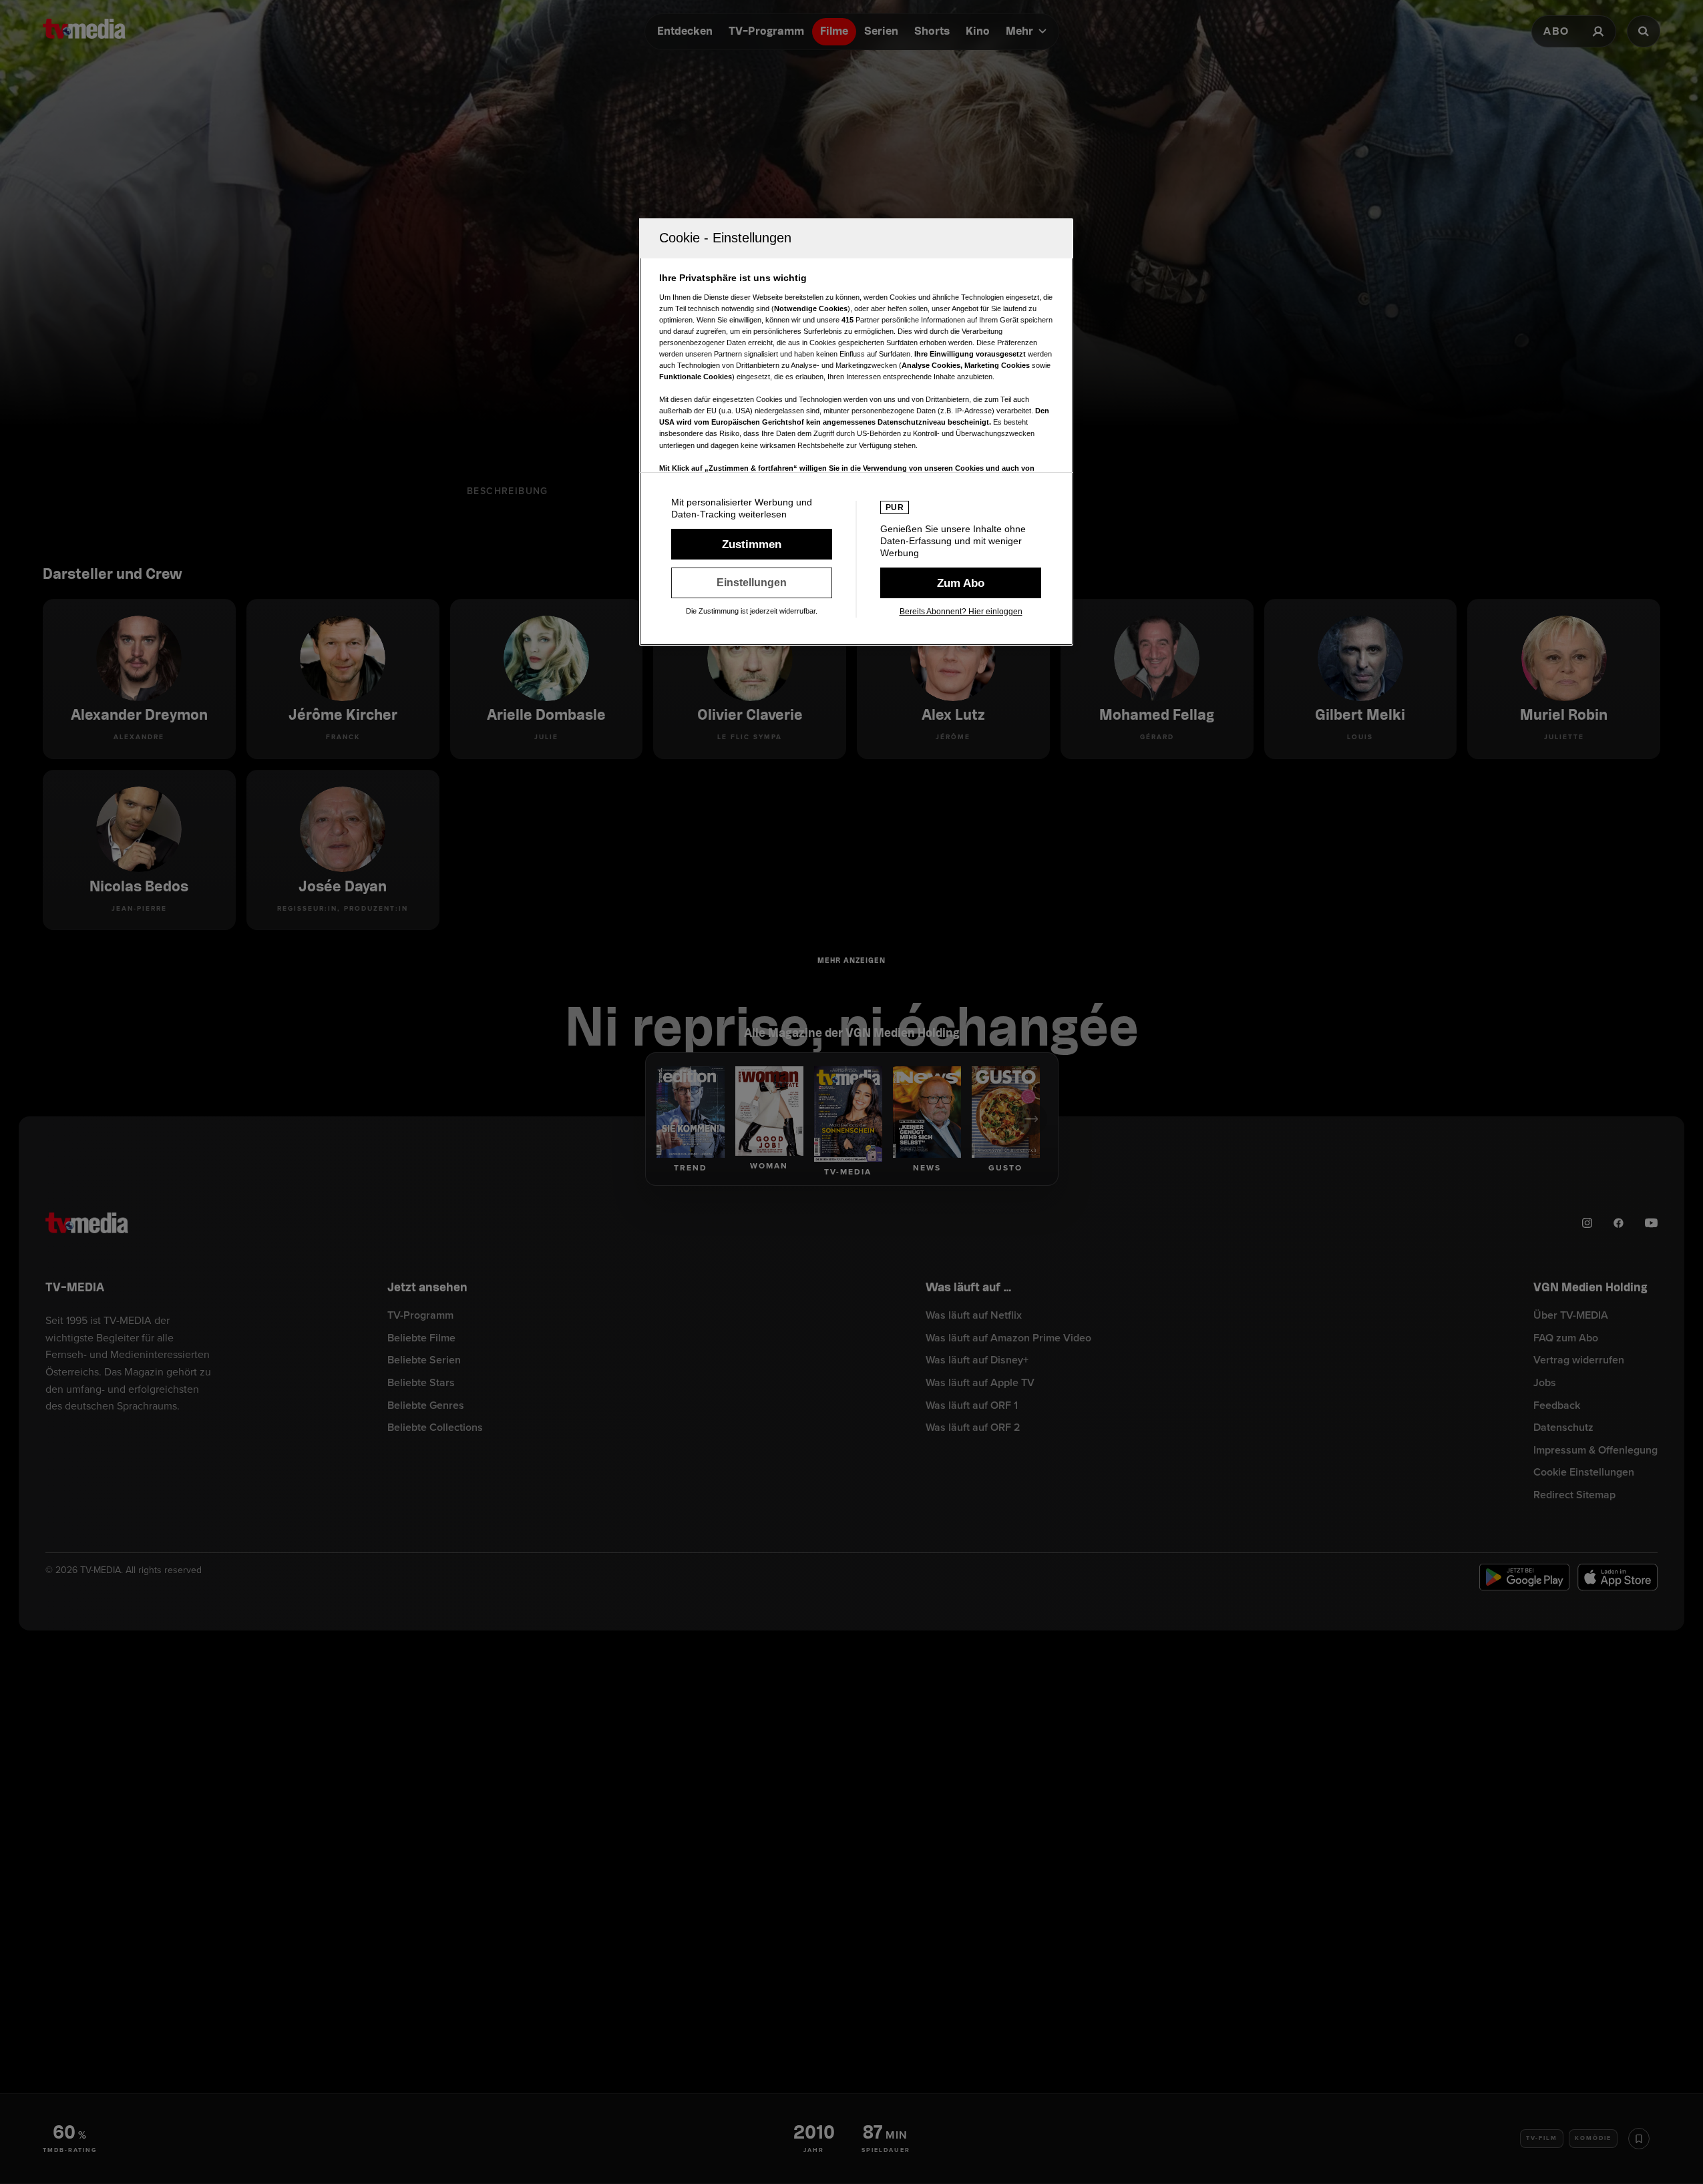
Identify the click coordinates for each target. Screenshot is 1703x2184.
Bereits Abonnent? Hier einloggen (961, 612)
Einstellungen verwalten (752, 583)
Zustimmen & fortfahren (752, 544)
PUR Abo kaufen (961, 583)
